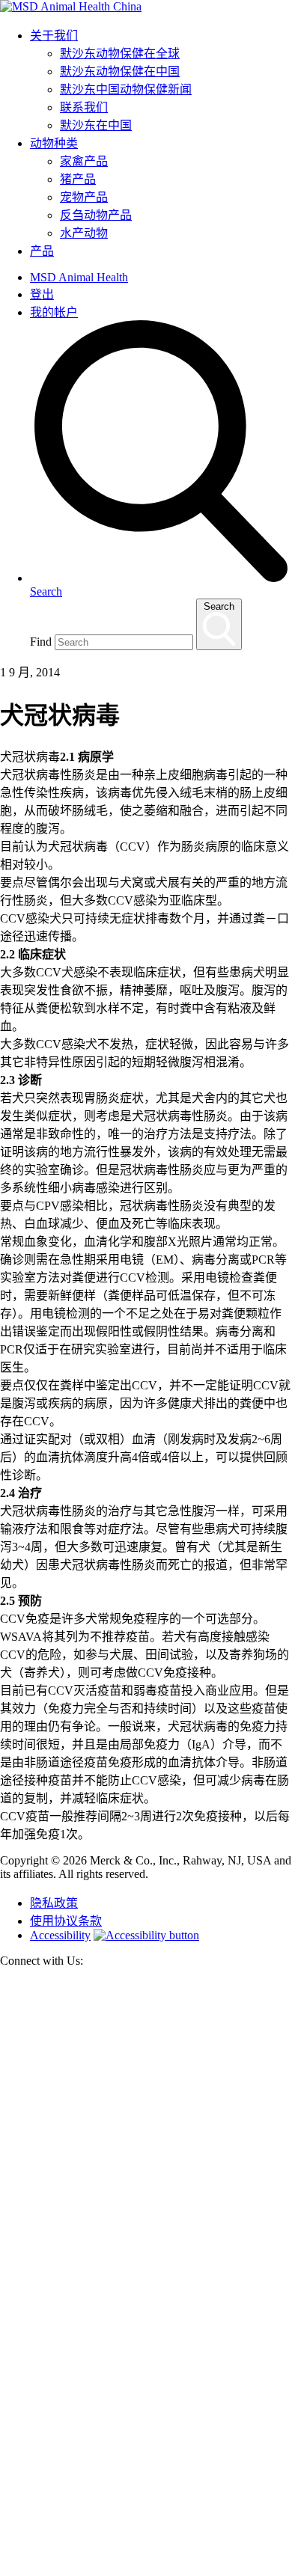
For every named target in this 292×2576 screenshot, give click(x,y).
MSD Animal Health (79, 277)
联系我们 (84, 107)
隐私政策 (54, 1903)
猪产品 (78, 179)
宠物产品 (84, 197)
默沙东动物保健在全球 (120, 53)
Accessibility (60, 1935)
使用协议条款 (66, 1921)
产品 (42, 251)
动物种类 (54, 143)
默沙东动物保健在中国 (120, 71)
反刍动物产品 (96, 215)
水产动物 (84, 233)
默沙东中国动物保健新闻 (126, 89)
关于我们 (54, 36)
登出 (42, 294)
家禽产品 (84, 161)
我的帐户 (54, 312)
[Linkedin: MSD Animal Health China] (146, 2569)
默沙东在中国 (96, 125)
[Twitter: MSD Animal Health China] (146, 2274)
